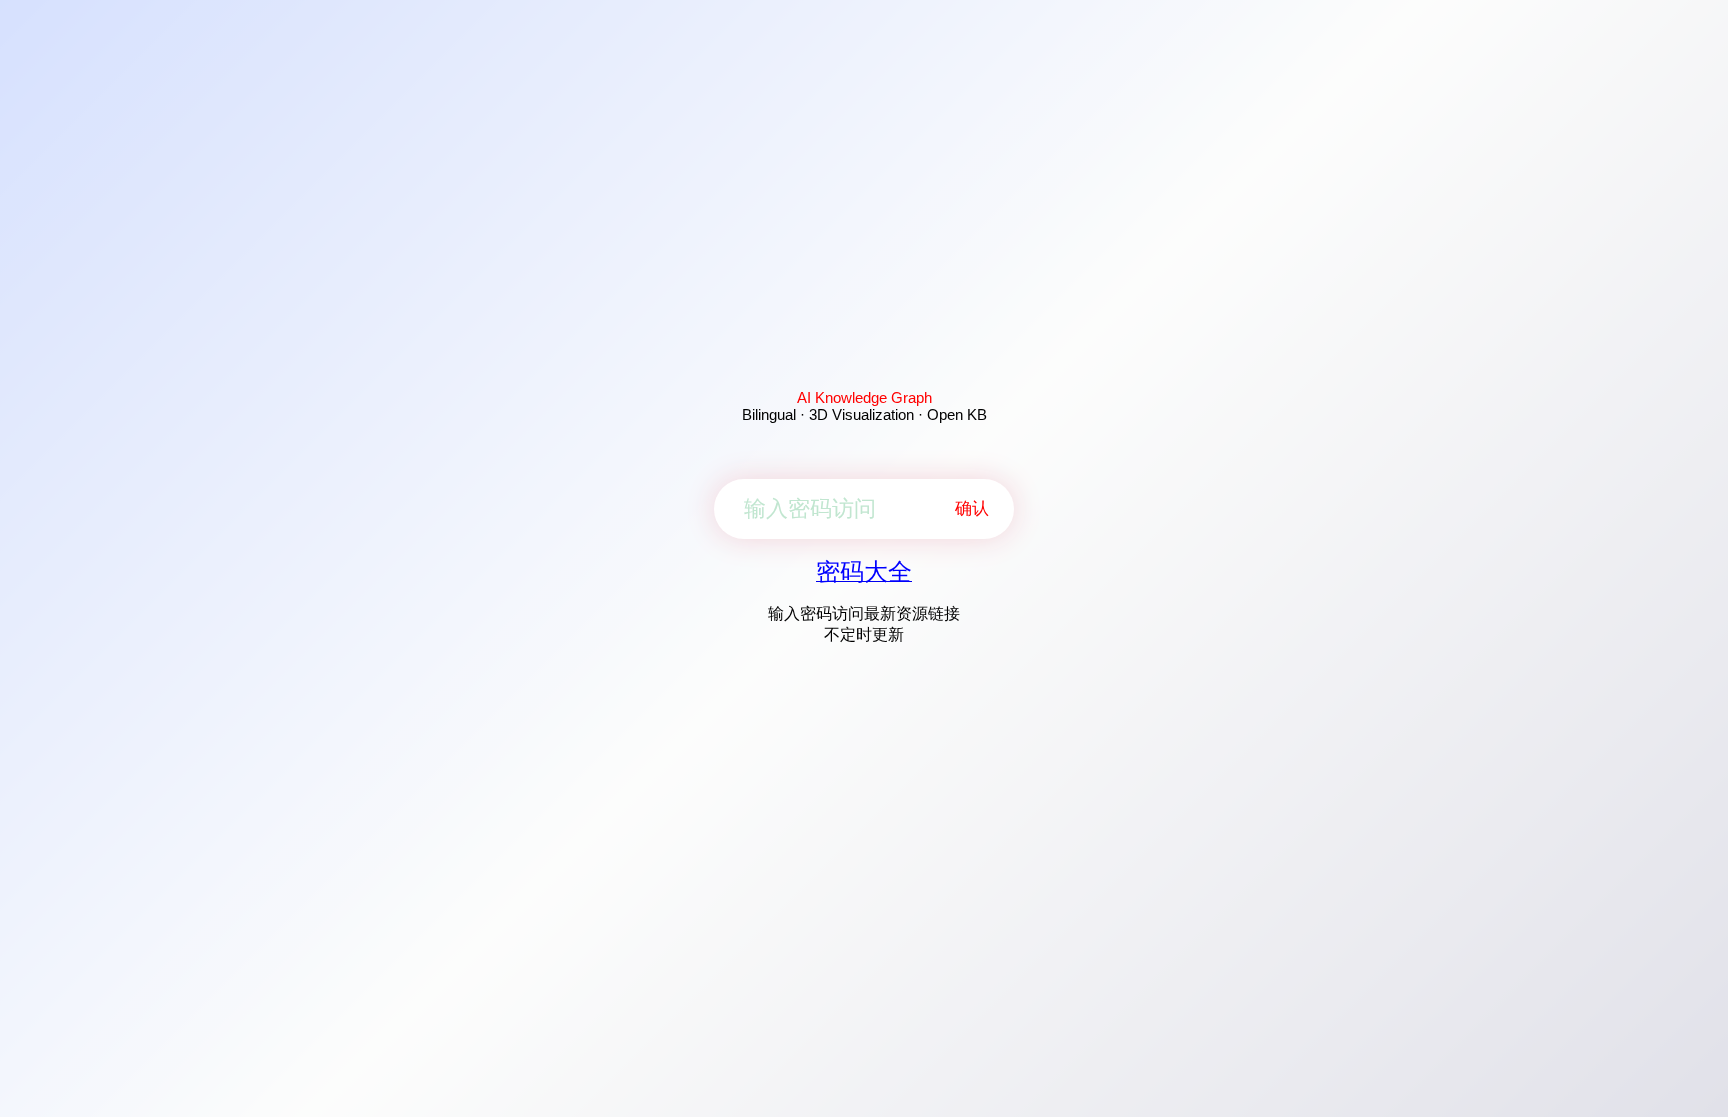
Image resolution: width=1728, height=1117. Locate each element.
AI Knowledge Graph (864, 397)
